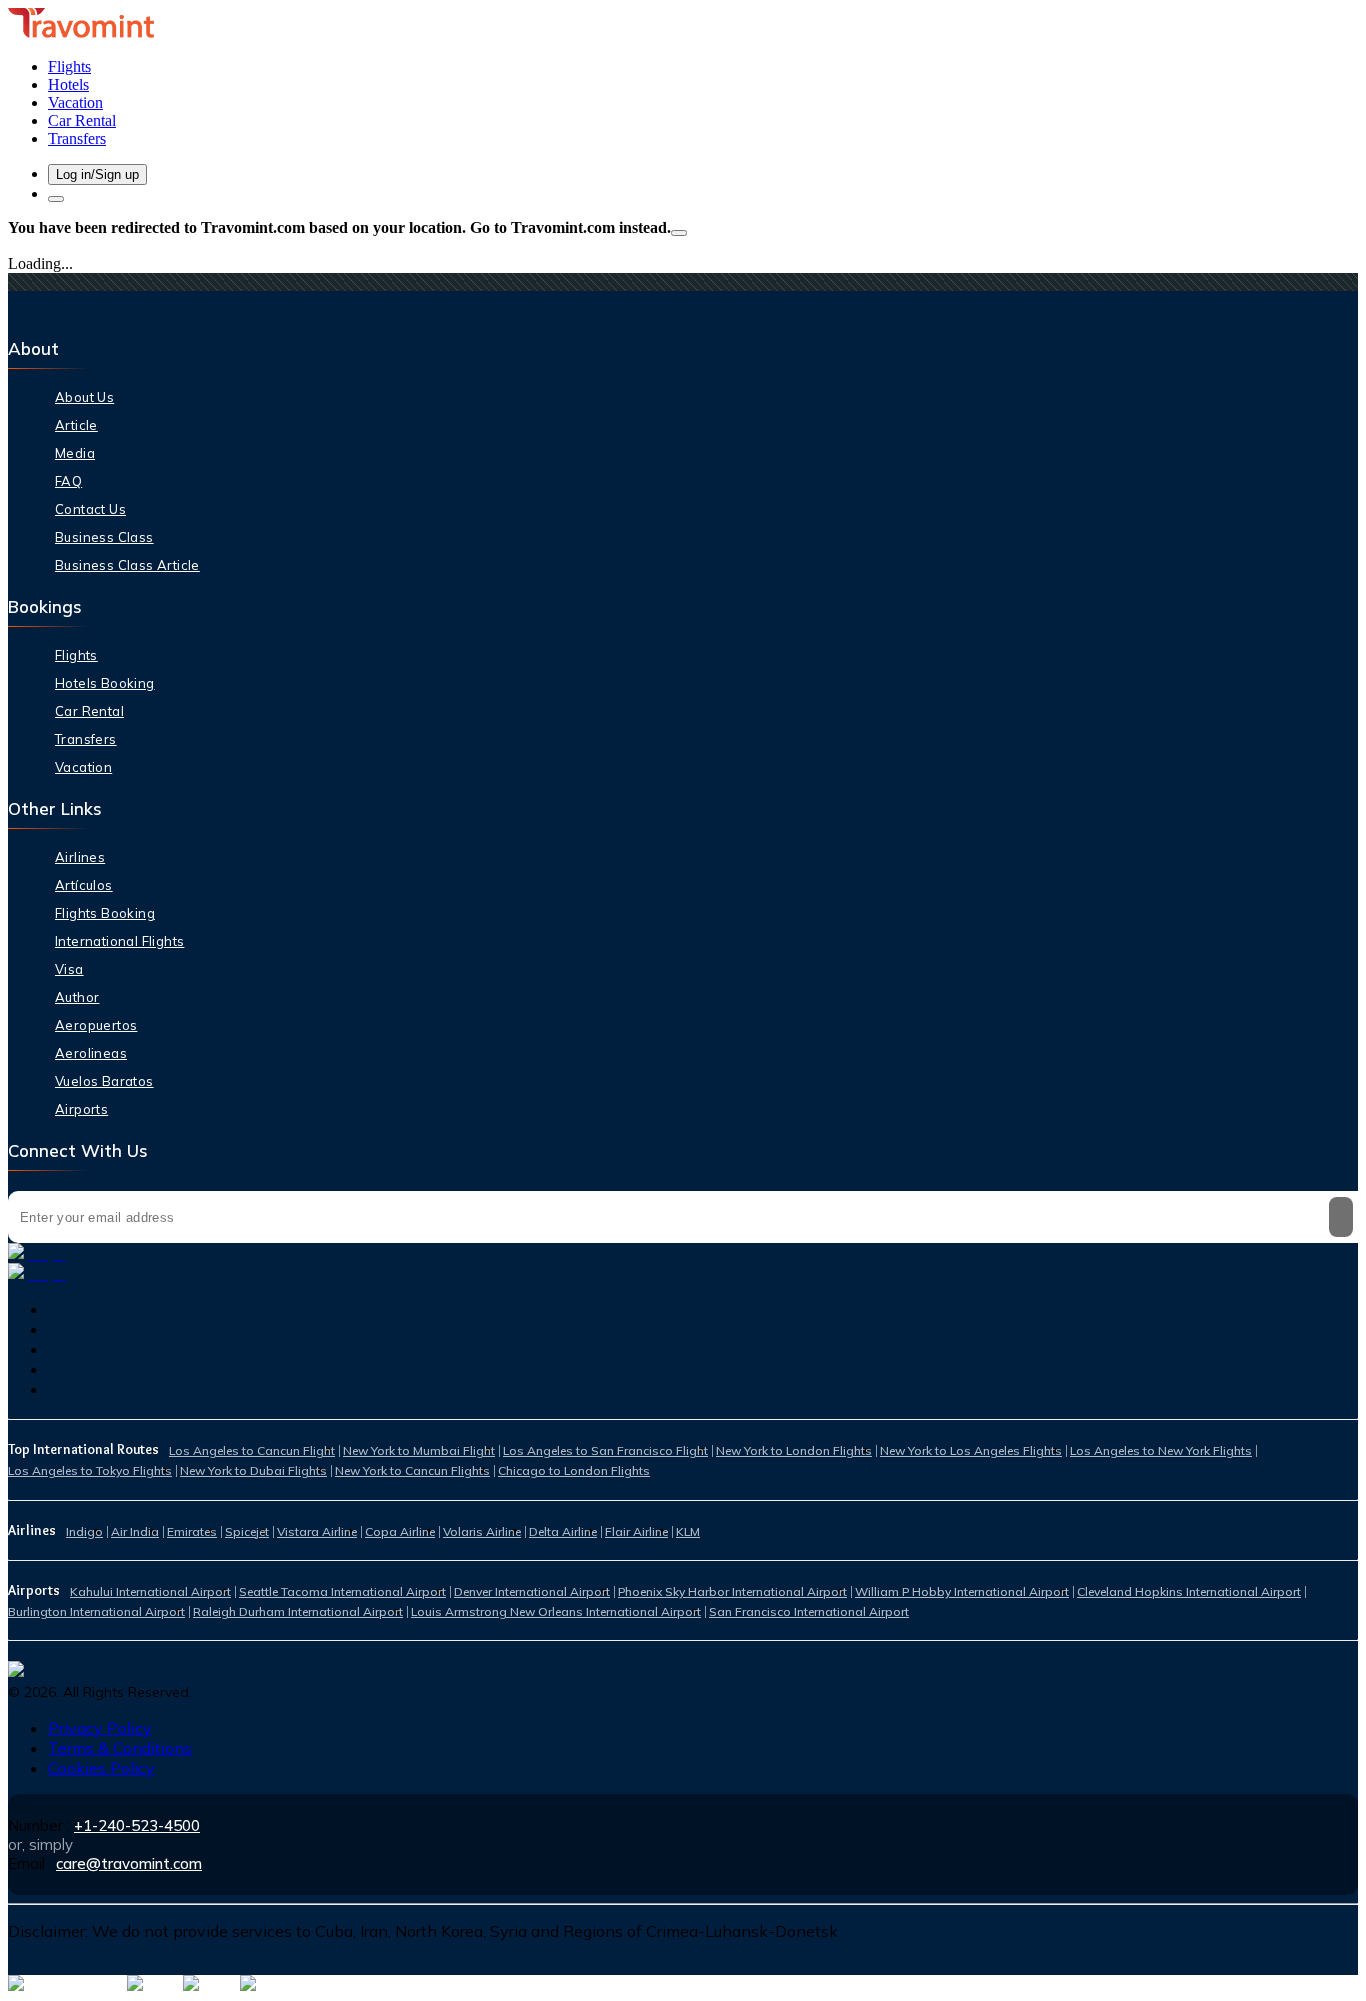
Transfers (86, 739)
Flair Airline (636, 1531)
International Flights (119, 941)
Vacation (83, 767)
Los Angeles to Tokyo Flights (90, 1470)
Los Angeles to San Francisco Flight (605, 1450)
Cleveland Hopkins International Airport (1189, 1591)
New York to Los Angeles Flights (971, 1450)
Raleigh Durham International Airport (298, 1611)
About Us (84, 397)
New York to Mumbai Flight (419, 1450)
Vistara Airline (317, 1531)
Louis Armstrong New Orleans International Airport (556, 1611)
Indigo (84, 1531)
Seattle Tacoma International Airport (342, 1591)
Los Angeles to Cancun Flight (252, 1450)
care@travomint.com (129, 1863)
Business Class (104, 537)
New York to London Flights (794, 1450)
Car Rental (89, 711)
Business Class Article (127, 565)
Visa (69, 969)
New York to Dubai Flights (253, 1470)
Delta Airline (563, 1531)
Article (76, 425)
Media (75, 453)
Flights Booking (105, 913)
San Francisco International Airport (809, 1611)
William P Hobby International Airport (962, 1591)
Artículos (84, 885)
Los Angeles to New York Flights (1161, 1450)
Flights (76, 655)
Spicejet (247, 1531)
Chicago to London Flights (574, 1470)
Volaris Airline (482, 1531)
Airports (81, 1109)
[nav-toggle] (56, 199)
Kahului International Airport (150, 1591)
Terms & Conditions (120, 1748)
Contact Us (90, 509)
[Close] (679, 233)
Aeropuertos (96, 1025)
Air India (135, 1531)
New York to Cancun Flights (412, 1470)
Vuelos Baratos (104, 1081)
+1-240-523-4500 (137, 1825)
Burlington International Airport (96, 1611)
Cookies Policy (101, 1768)
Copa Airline (400, 1531)
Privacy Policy (100, 1728)
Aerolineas (91, 1053)
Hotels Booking (105, 683)
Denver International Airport (532, 1591)
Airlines (80, 857)
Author (77, 997)
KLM (688, 1531)
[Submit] (1341, 1217)
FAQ (68, 481)
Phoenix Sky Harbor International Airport (732, 1591)
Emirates (192, 1531)
